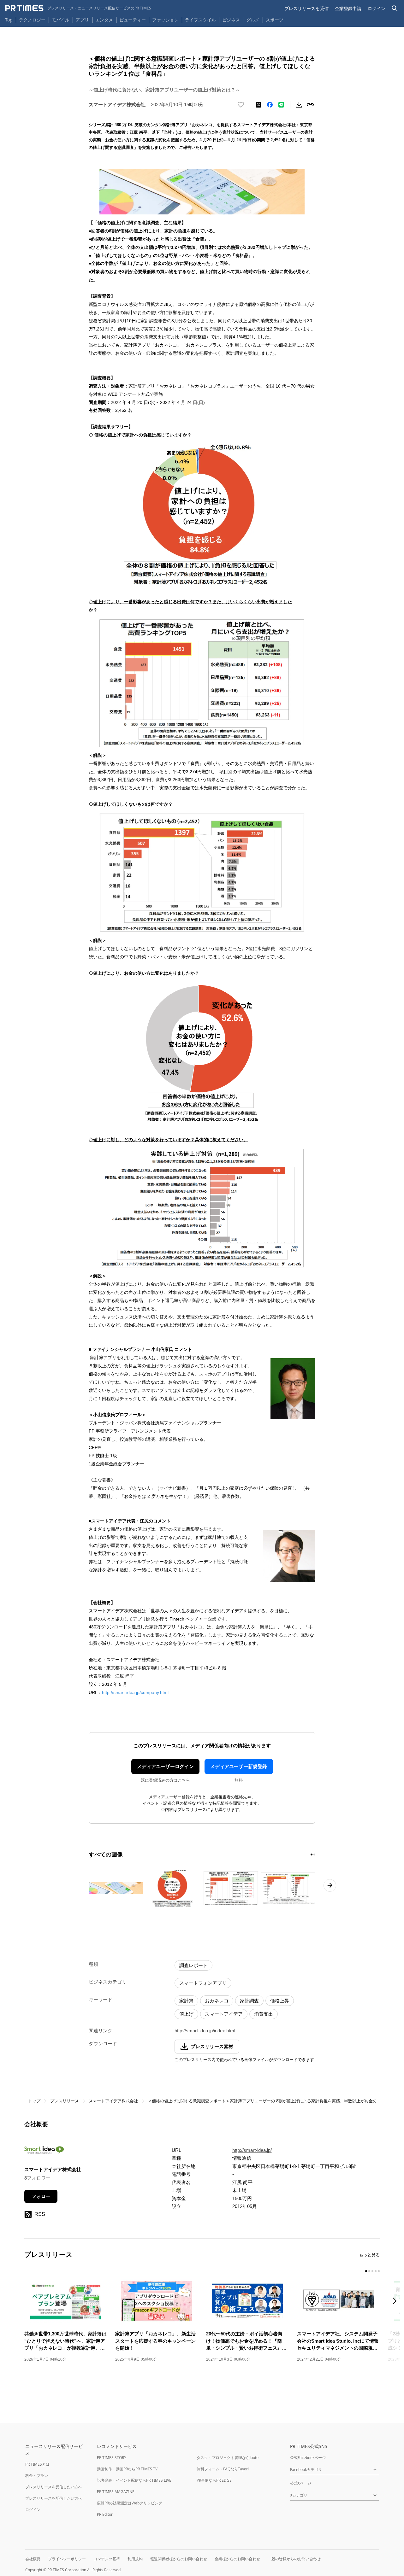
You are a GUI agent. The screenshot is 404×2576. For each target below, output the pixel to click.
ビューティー (133, 20)
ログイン (377, 8)
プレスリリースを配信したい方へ (54, 2498)
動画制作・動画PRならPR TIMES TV (127, 2469)
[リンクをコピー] (310, 105)
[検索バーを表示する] (395, 8)
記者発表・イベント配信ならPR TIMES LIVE (134, 2480)
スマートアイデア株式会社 (113, 2101)
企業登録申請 (348, 8)
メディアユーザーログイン (165, 1766)
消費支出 (264, 2014)
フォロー (41, 2196)
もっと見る (369, 2255)
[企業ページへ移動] (44, 2152)
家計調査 (249, 2001)
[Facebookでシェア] (270, 105)
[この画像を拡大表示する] (116, 1888)
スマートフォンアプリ (203, 1983)
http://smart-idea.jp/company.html (135, 1692)
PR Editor (105, 2514)
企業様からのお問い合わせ (237, 2559)
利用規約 (135, 2559)
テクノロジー (32, 20)
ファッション (165, 20)
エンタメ (104, 20)
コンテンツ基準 (107, 2559)
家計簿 (186, 2001)
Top (9, 20)
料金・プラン (37, 2476)
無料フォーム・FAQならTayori (223, 2469)
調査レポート (193, 1965)
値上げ (186, 2014)
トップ (34, 2101)
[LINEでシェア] (281, 105)
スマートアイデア (224, 2014)
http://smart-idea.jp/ (252, 2150)
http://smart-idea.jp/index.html (205, 2031)
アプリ (82, 20)
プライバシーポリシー (67, 2559)
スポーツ (275, 20)
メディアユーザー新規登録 (239, 1766)
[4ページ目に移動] (376, 2271)
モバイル (61, 20)
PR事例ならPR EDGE (214, 2480)
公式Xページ (301, 2483)
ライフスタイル (200, 20)
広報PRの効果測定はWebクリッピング (130, 2503)
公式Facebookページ (308, 2458)
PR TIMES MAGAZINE (116, 2492)
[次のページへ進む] (330, 1885)
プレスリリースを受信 (306, 8)
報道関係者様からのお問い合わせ (179, 2559)
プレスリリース (65, 2101)
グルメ (253, 20)
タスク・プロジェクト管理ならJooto (228, 2458)
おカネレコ (217, 2001)
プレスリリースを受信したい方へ (54, 2487)
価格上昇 (280, 2001)
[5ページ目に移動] (379, 2271)
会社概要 (33, 2559)
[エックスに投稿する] (258, 105)
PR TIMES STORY (112, 2458)
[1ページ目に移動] (312, 1855)
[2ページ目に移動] (314, 1855)
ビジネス (231, 20)
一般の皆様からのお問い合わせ (294, 2559)
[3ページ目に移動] (372, 2271)
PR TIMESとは (37, 2464)
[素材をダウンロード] (299, 105)
